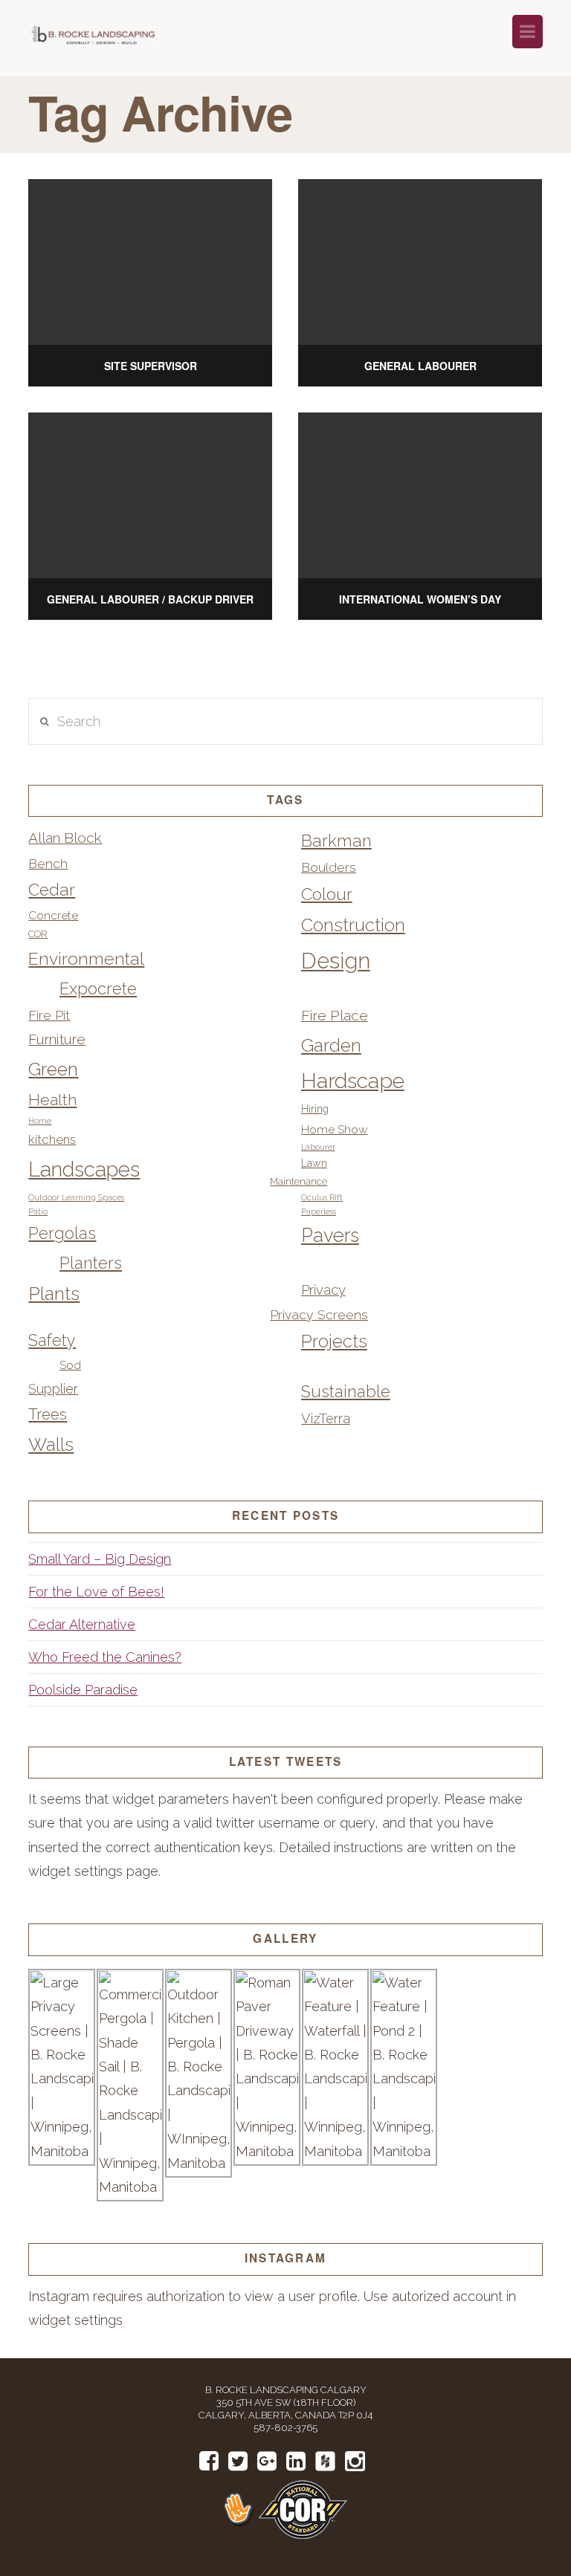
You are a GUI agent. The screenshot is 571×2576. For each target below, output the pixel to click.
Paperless (319, 1211)
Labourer (318, 1147)
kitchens (52, 1139)
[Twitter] (238, 2461)
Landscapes (84, 1169)
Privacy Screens (319, 1314)
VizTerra (326, 1418)
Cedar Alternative (82, 1624)
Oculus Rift (322, 1197)
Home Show (335, 1129)
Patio (38, 1211)
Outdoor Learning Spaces (76, 1197)
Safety (52, 1340)
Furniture (57, 1039)
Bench (48, 863)
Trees (48, 1414)
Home (40, 1121)
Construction (353, 925)
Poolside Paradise (83, 1690)
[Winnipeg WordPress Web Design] (240, 2509)
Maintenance (299, 1181)
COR (38, 934)
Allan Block (65, 838)
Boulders (329, 867)
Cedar (52, 890)
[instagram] (355, 2462)
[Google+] (267, 2461)
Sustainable (346, 1391)
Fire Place (335, 1016)
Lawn (314, 1163)
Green (53, 1069)
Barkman (336, 841)
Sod (70, 1365)
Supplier (53, 1389)
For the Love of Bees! (96, 1592)
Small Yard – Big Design (100, 1559)
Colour (327, 894)
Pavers (330, 1235)
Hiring (315, 1109)
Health (52, 1100)
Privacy (323, 1290)
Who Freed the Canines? (105, 1657)
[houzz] (325, 2462)
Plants (54, 1294)
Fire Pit (49, 1015)
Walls (51, 1444)
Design (336, 961)
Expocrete (98, 988)
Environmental (86, 958)
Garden (331, 1045)
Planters (91, 1263)
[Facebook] (209, 2461)
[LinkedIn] (296, 2461)
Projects (334, 1342)
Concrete (53, 915)
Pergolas (62, 1233)
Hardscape (353, 1081)
